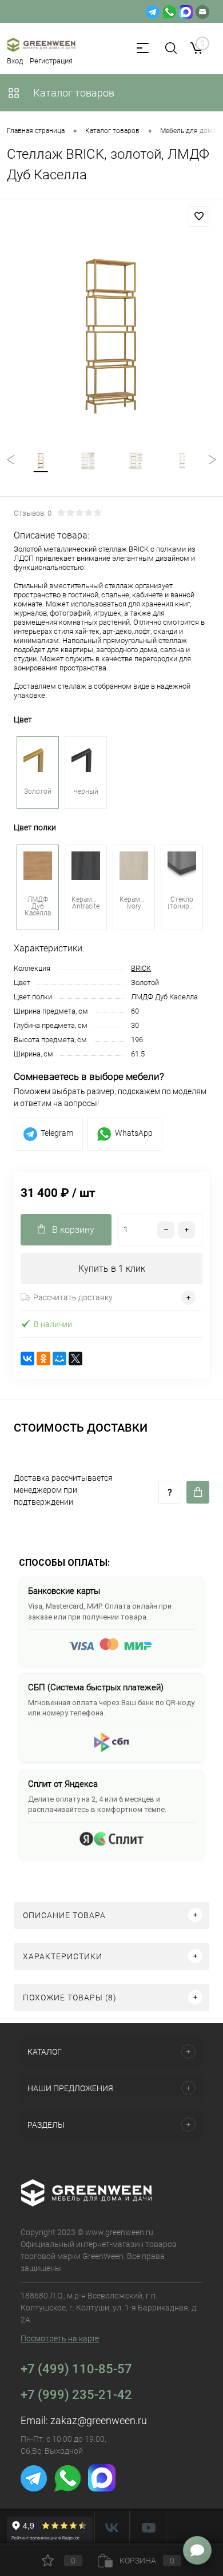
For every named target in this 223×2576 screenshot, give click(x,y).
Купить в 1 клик (112, 1269)
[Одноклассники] (43, 1359)
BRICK (141, 968)
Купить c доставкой (198, 1492)
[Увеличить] (111, 336)
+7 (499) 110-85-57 (76, 2369)
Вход (15, 61)
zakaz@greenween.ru (99, 2420)
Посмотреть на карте (60, 2338)
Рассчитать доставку (73, 1297)
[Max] (186, 11)
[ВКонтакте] (27, 1359)
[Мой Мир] (59, 1359)
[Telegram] (153, 11)
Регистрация (51, 61)
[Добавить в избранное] (199, 216)
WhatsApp (134, 1133)
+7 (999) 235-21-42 (76, 2395)
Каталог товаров (73, 93)
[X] (75, 1359)
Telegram (57, 1133)
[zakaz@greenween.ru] (202, 11)
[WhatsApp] (169, 11)
